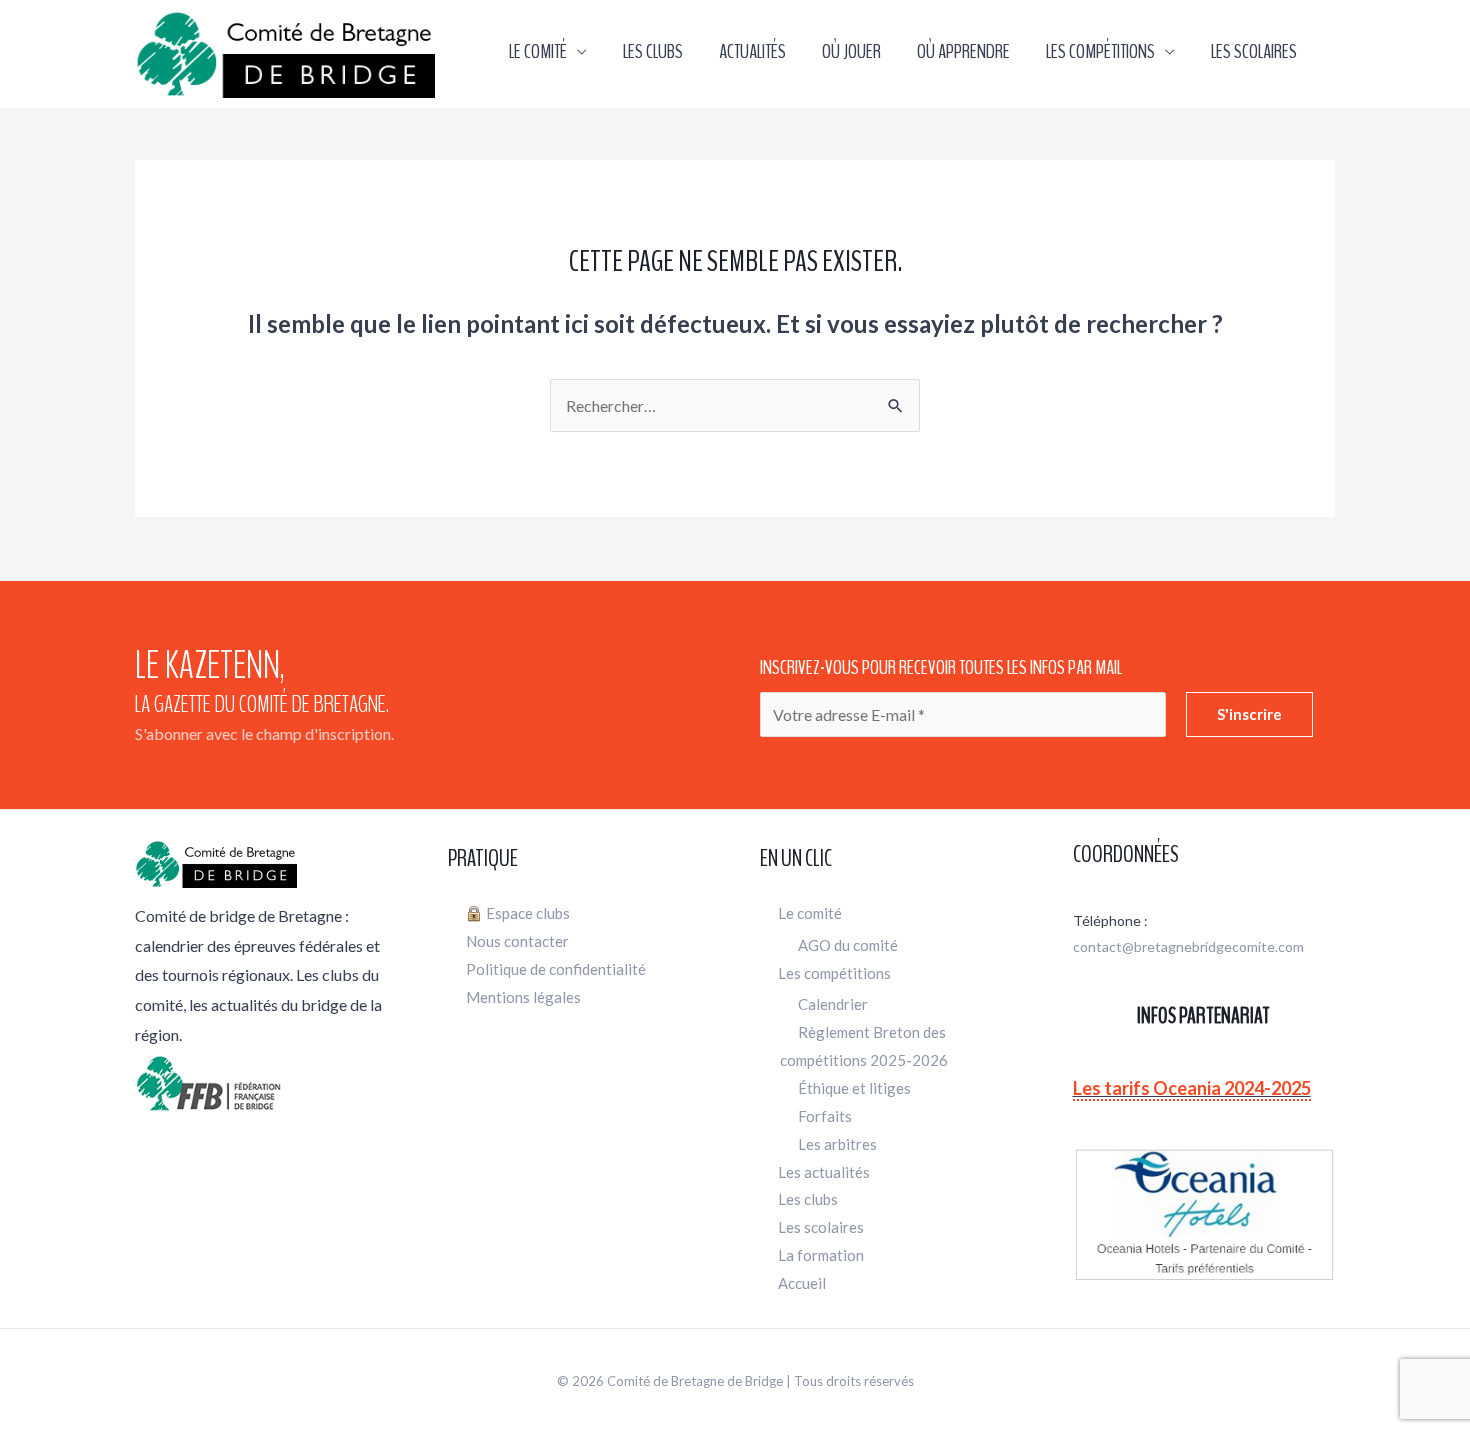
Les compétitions (1100, 52)
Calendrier (833, 1004)
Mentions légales (523, 997)
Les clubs (653, 52)
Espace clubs (528, 913)
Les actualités (824, 1172)
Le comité (538, 52)
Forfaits (825, 1116)
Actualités (752, 52)
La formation (821, 1255)
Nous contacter (517, 941)
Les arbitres (837, 1144)
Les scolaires (1254, 52)
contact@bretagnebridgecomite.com (1188, 946)
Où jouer (851, 52)
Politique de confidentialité (556, 969)
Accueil (802, 1283)
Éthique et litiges (854, 1088)
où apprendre (963, 52)
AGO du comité (848, 945)
